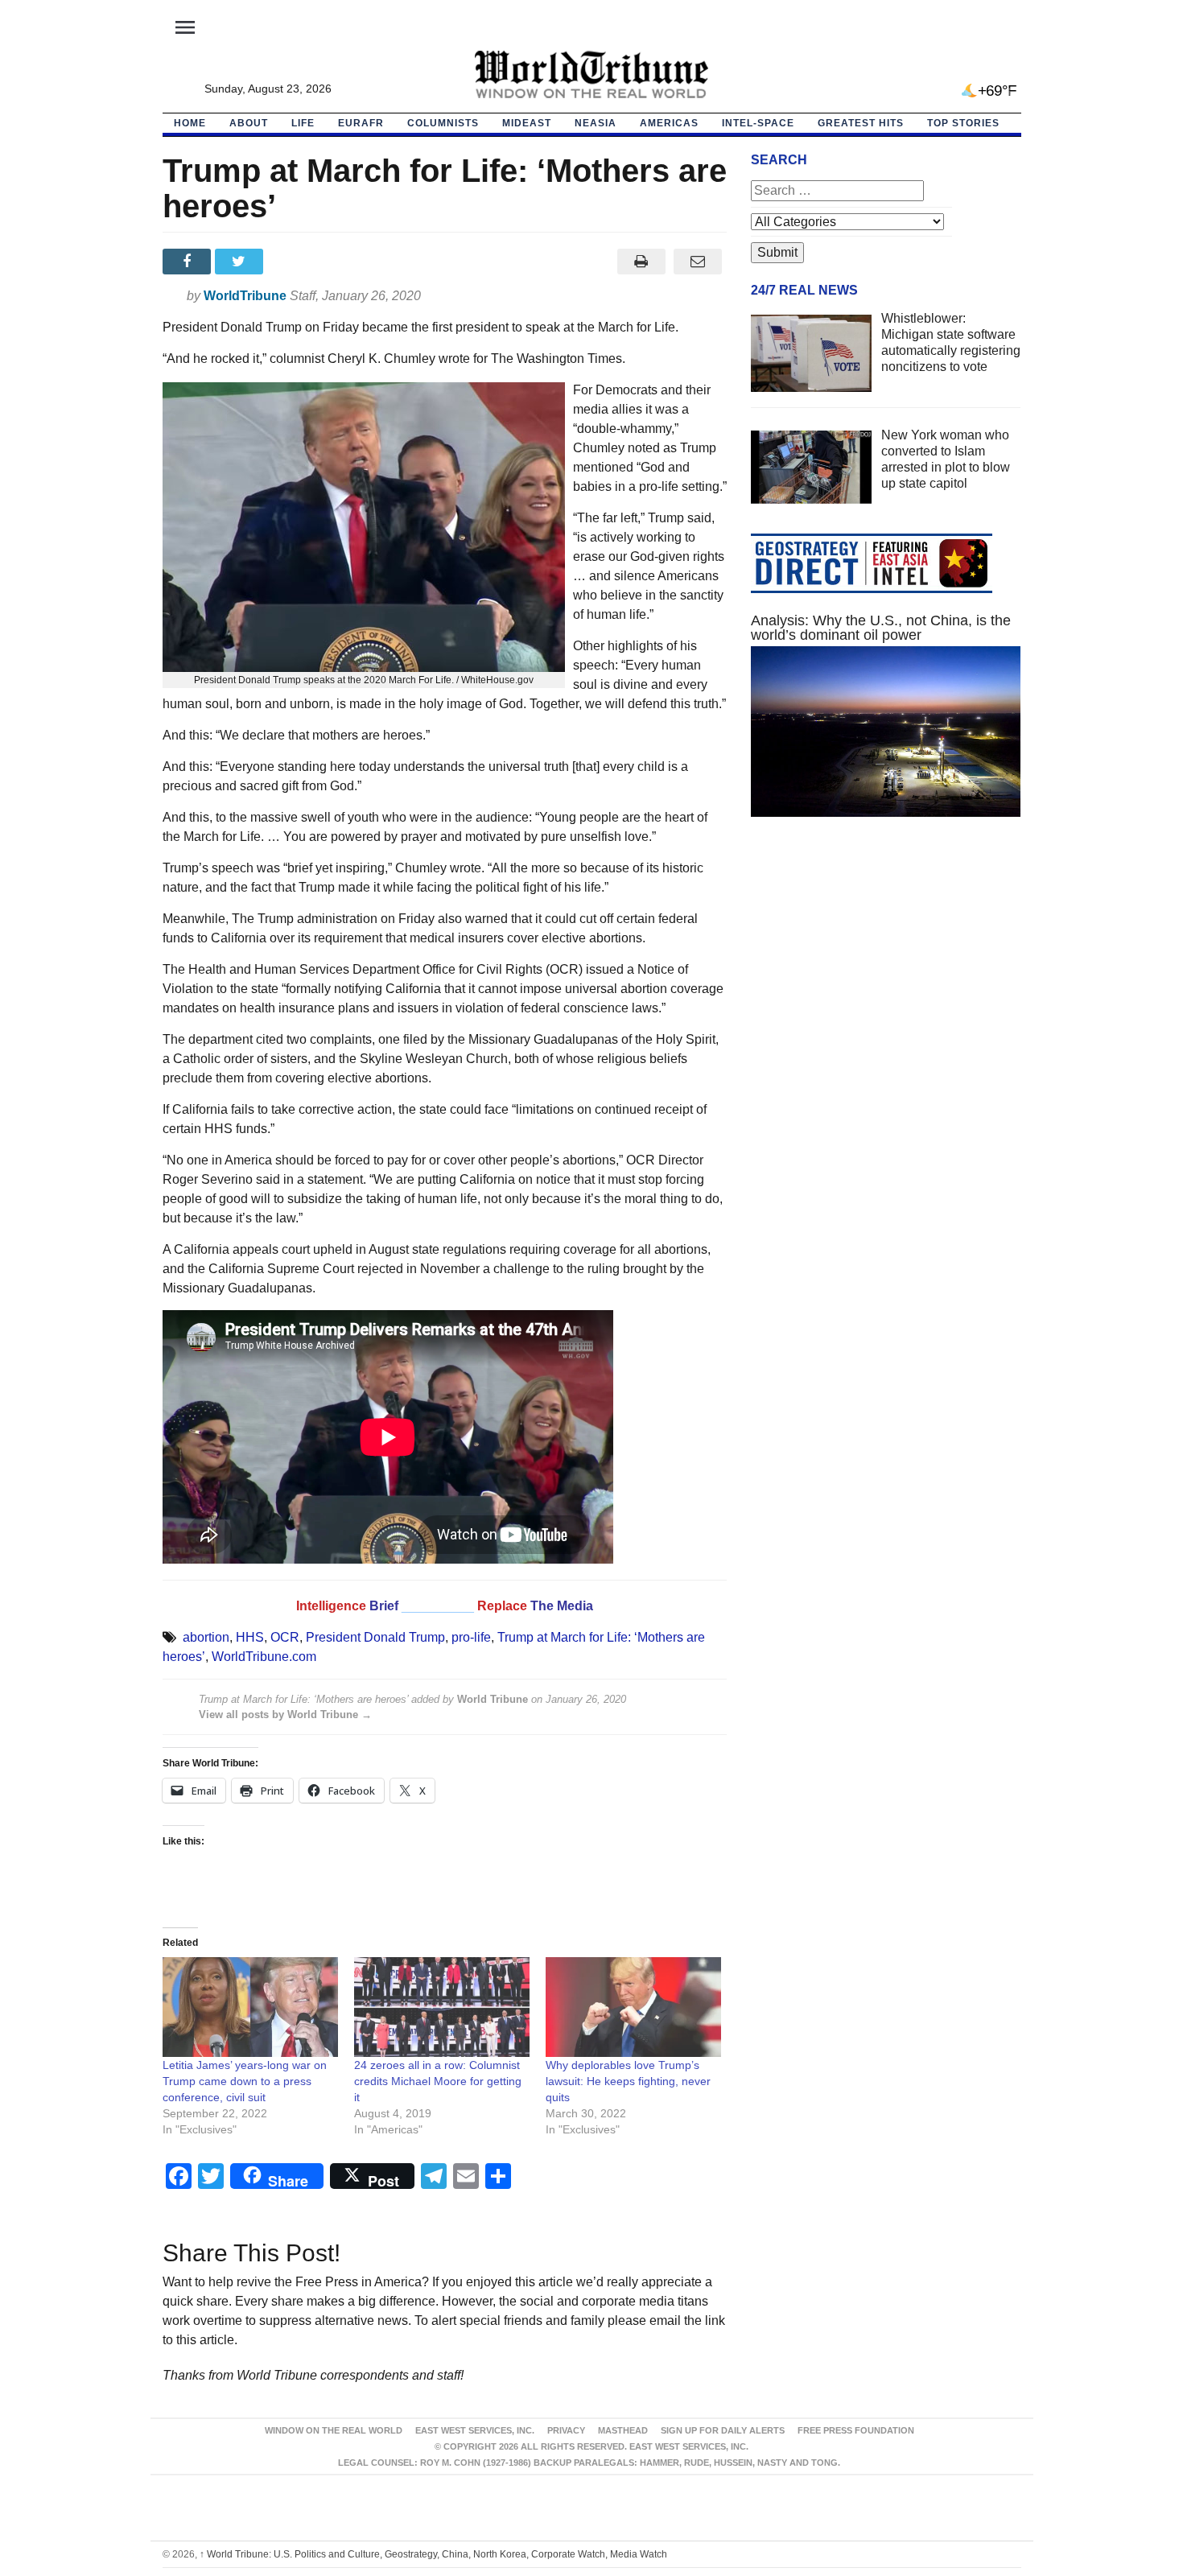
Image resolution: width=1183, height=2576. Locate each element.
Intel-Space (758, 123)
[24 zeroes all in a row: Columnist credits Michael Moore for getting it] (442, 2007)
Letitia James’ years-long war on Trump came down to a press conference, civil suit (245, 2081)
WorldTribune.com (264, 1657)
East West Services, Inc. (475, 2430)
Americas (669, 123)
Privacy (566, 2430)
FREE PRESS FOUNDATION (856, 2430)
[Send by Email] (698, 262)
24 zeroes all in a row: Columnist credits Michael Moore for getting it (438, 2081)
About (249, 123)
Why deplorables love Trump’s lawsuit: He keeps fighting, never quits (628, 2081)
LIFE (303, 123)
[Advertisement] (886, 982)
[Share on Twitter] (241, 262)
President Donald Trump (375, 1637)
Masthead (623, 2430)
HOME (190, 123)
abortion (206, 1637)
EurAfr (361, 123)
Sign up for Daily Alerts (723, 2430)
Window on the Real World (334, 2430)
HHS (250, 1637)
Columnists (443, 123)
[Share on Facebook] (189, 262)
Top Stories (963, 123)
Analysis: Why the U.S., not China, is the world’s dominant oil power (881, 628)
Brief (385, 1606)
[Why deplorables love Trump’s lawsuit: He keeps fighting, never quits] (633, 2007)
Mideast (527, 123)
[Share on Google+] (293, 262)
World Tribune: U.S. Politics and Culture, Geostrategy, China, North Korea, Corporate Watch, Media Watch (433, 2554)
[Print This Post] (641, 262)
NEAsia (596, 123)
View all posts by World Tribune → (285, 1715)
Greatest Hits (861, 123)
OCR (285, 1637)
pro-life (471, 1637)
